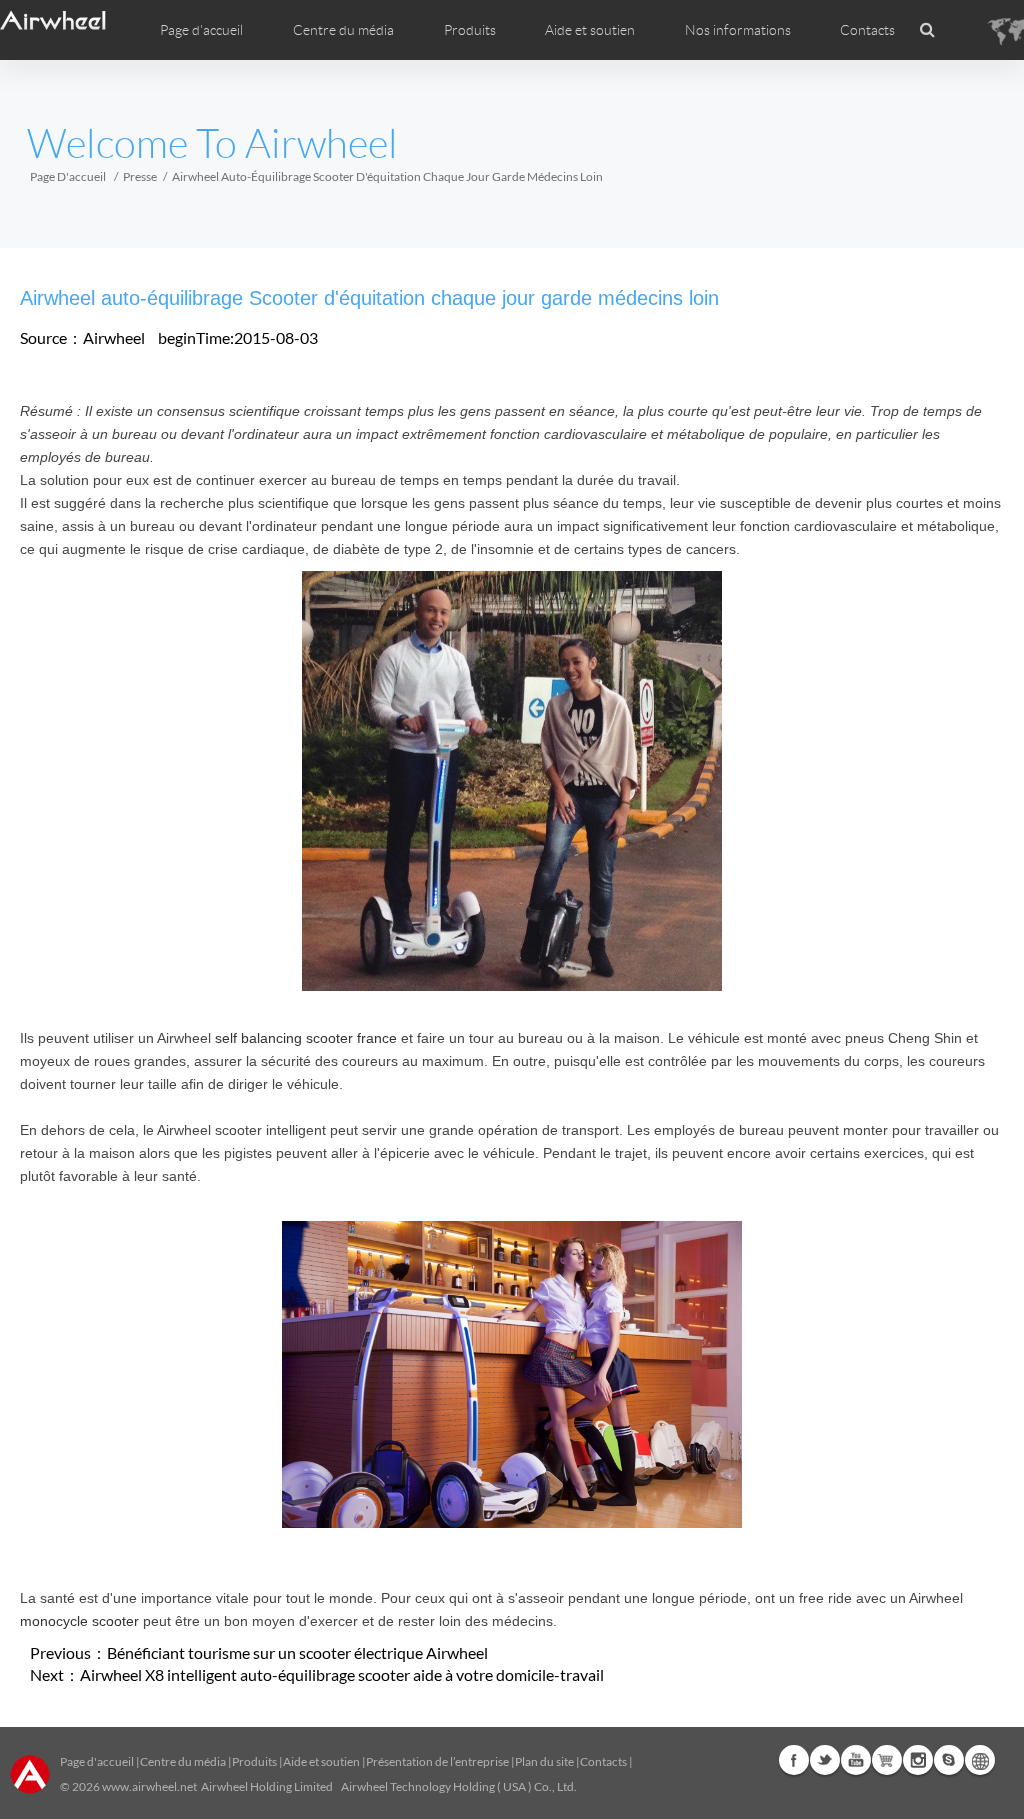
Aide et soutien (590, 30)
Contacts (867, 30)
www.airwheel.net (149, 1786)
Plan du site (544, 1761)
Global (980, 1760)
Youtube (856, 1760)
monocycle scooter (79, 1621)
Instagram (918, 1760)
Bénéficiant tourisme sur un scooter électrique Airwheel (297, 1652)
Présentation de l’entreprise (437, 1761)
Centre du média (183, 1761)
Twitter (825, 1760)
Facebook (794, 1760)
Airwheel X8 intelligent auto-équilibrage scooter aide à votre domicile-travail (342, 1674)
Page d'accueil (201, 30)
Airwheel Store (887, 1760)
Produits (470, 30)
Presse (140, 176)
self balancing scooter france (306, 1038)
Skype (949, 1760)
